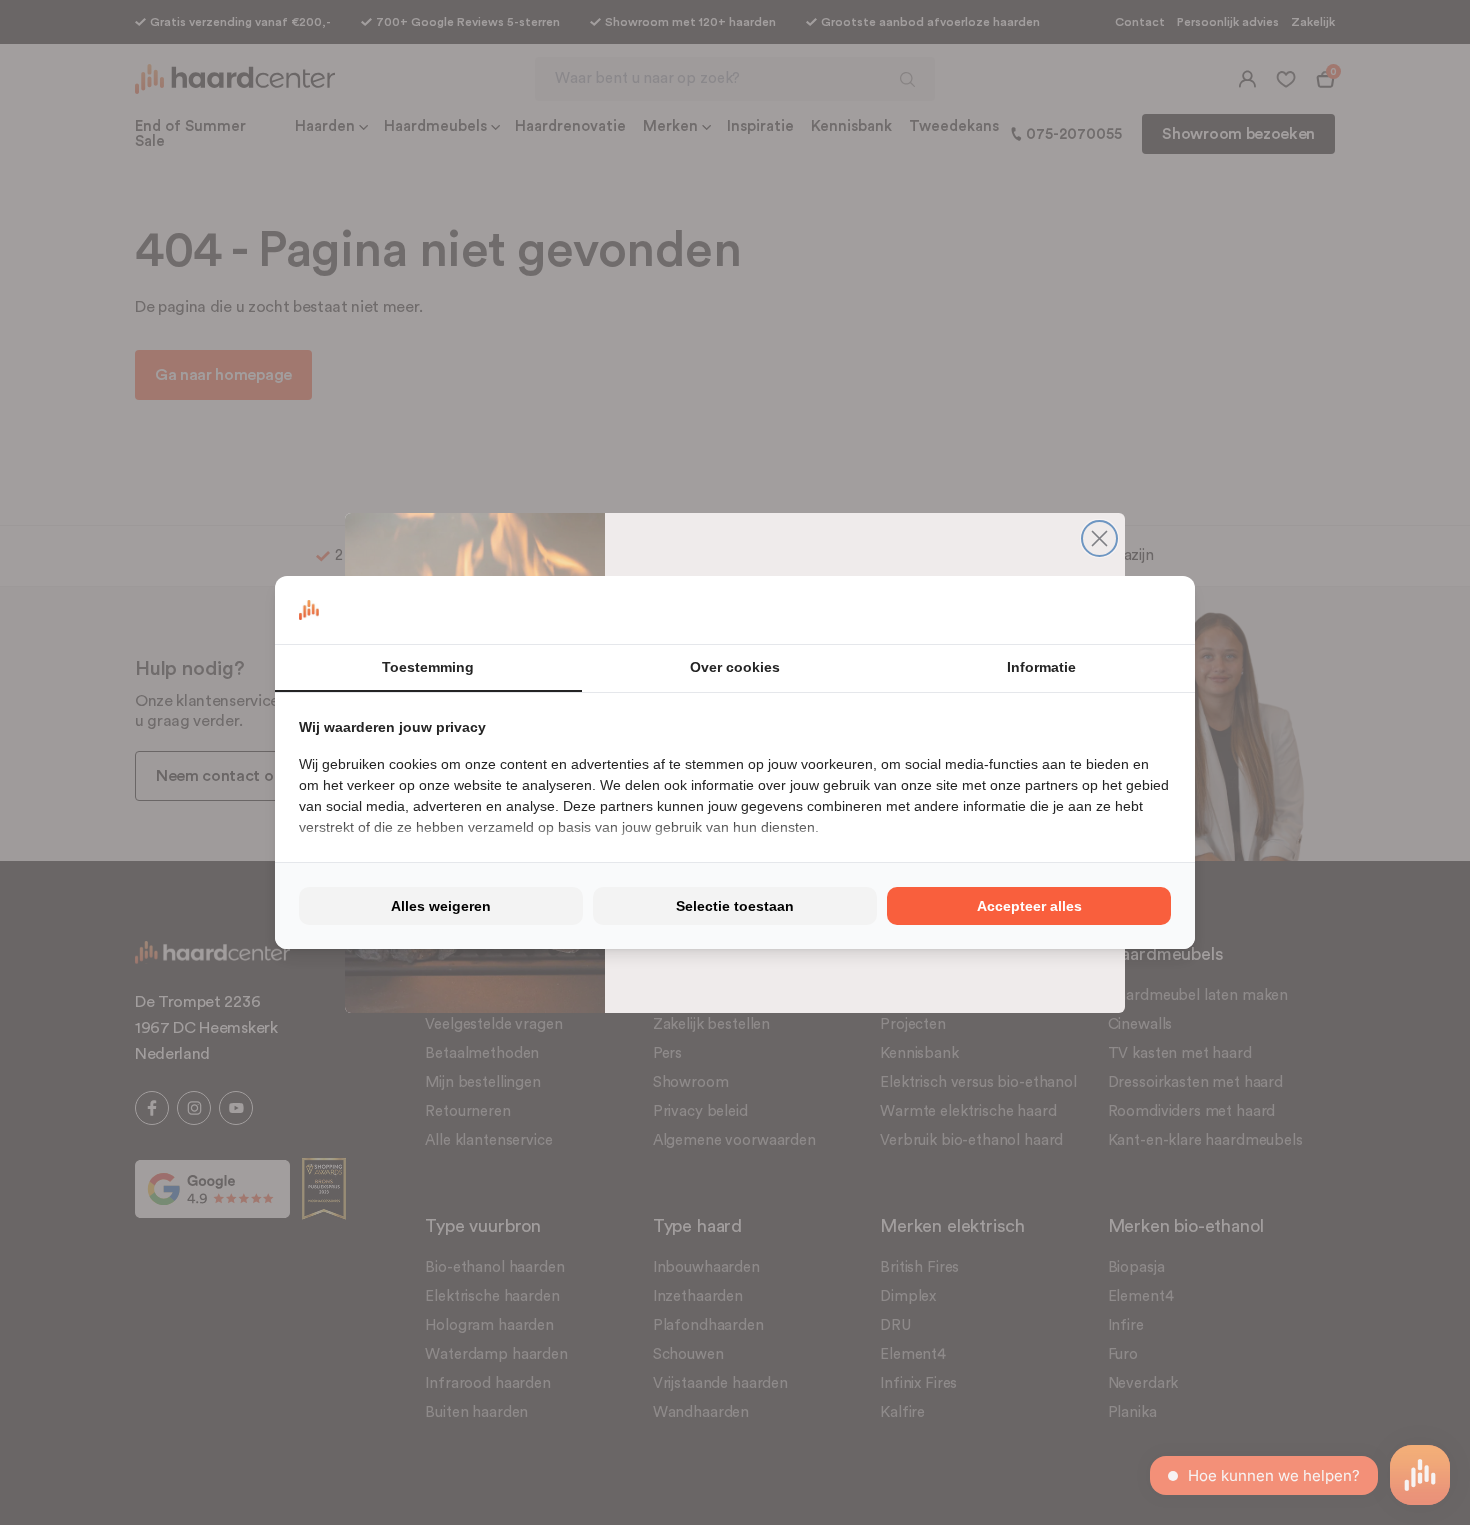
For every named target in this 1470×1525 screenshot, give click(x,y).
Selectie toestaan (735, 906)
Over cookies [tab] (735, 667)
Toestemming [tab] (428, 667)
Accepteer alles (1029, 906)
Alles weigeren (441, 906)
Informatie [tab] (1041, 667)
